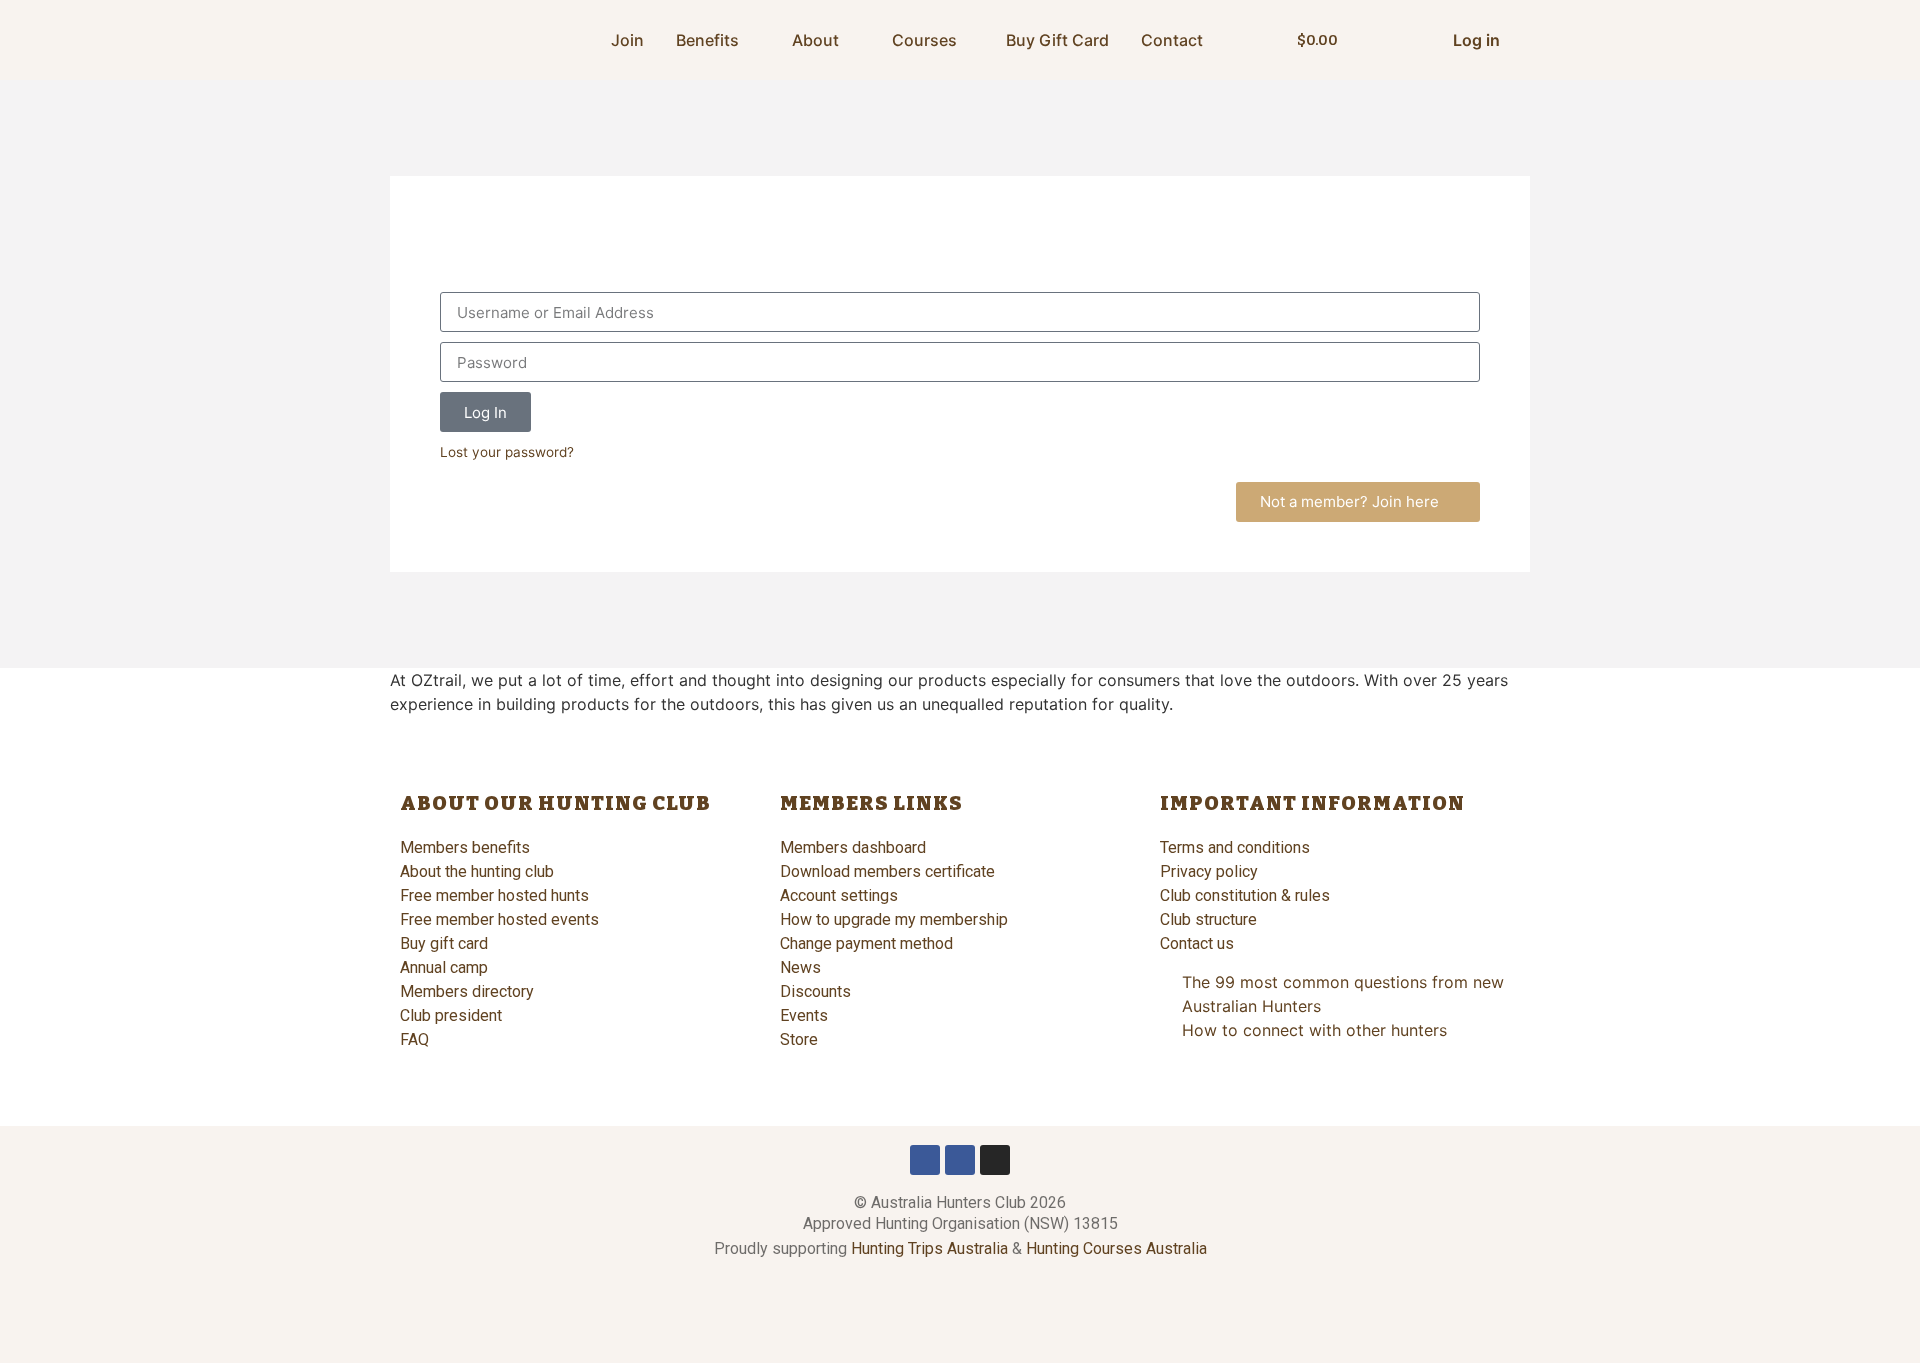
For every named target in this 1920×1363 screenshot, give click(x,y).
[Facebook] (925, 1160)
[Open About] (852, 40)
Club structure (1208, 919)
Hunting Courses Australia (1116, 1248)
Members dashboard (853, 847)
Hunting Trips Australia (929, 1248)
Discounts (815, 991)
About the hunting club (477, 871)
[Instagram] (995, 1160)
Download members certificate (887, 871)
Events (804, 1015)
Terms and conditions (1235, 847)
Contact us (1197, 943)
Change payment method (866, 943)
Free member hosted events (499, 919)
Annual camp (444, 967)
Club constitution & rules (1245, 895)
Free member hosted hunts (494, 895)
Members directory (467, 991)
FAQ (414, 1039)
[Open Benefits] (752, 40)
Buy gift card (444, 943)
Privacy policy (1209, 871)
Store (799, 1039)
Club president (451, 1015)
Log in (1476, 40)
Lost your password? (507, 452)
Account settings (839, 895)
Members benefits (465, 847)
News (800, 967)
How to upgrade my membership (894, 919)
